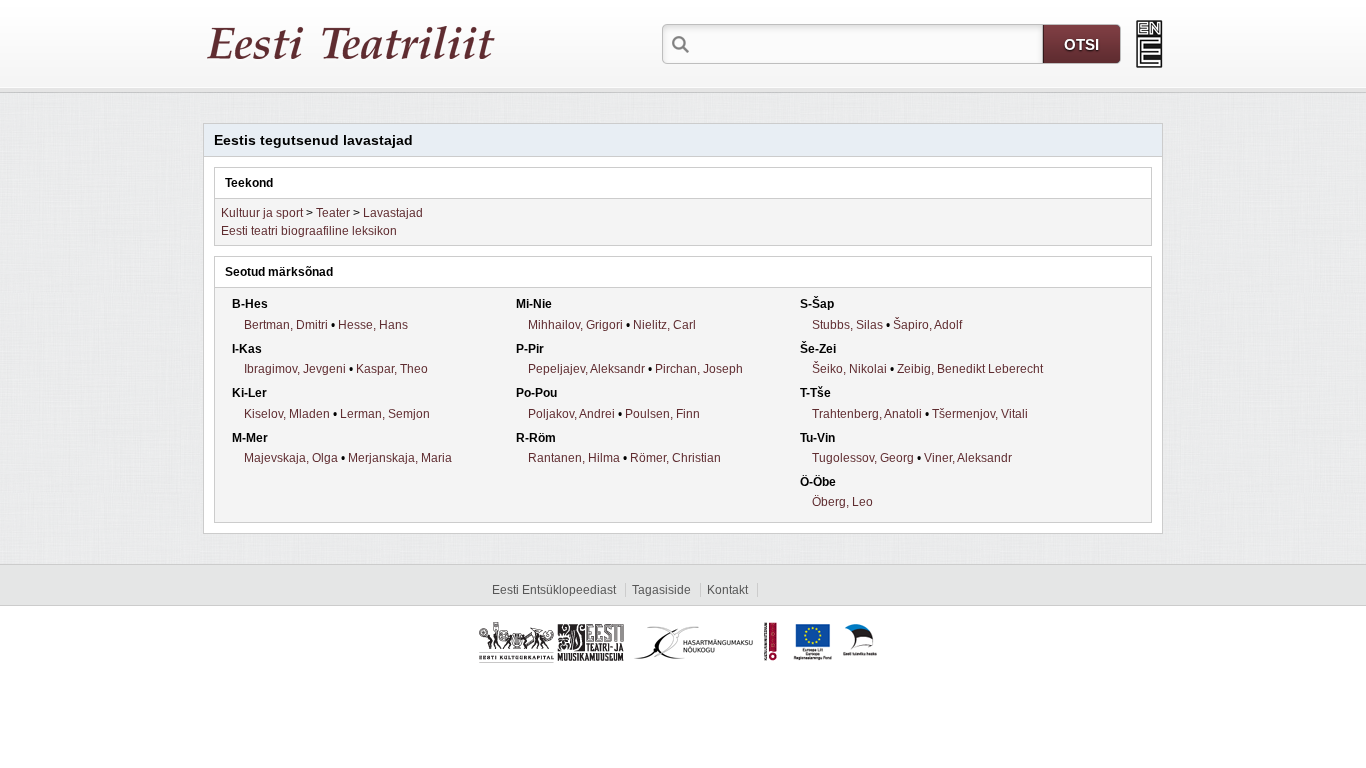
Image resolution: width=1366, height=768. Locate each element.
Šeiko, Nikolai (849, 369)
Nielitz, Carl (664, 325)
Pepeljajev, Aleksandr (586, 369)
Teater (333, 213)
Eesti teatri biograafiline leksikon (309, 231)
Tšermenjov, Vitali (980, 414)
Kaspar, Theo (392, 369)
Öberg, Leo (842, 502)
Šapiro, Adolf (927, 325)
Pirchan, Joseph (699, 369)
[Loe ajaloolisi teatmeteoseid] (1149, 44)
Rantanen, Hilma (574, 458)
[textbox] (868, 43)
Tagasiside (661, 590)
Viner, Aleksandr (968, 458)
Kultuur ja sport (262, 213)
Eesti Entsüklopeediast (554, 590)
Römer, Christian (675, 458)
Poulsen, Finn (662, 414)
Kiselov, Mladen (287, 414)
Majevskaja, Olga (291, 458)
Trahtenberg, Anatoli (867, 414)
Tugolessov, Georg (863, 458)
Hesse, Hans (373, 325)
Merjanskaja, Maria (400, 458)
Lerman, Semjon (385, 414)
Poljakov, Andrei (571, 414)
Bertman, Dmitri (286, 325)
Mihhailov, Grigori (575, 325)
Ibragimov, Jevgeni (295, 369)
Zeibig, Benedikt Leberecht (970, 369)
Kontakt (727, 590)
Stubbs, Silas (847, 325)
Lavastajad (393, 213)
